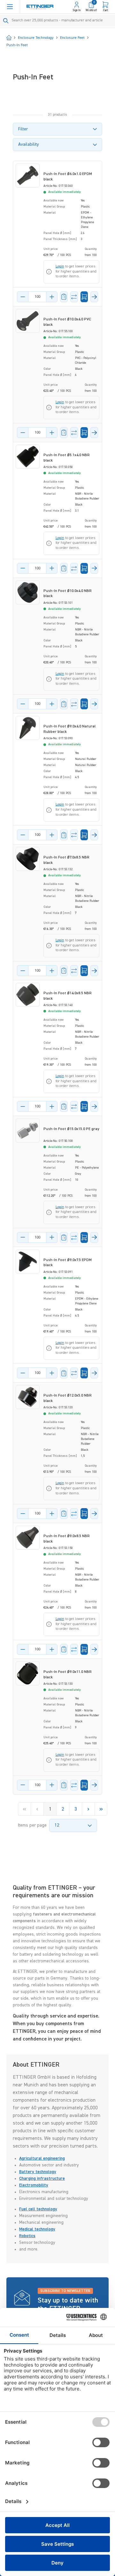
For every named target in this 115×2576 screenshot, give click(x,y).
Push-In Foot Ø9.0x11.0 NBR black (68, 1675)
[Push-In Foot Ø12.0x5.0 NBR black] (28, 1397)
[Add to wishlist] (64, 297)
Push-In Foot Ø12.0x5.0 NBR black (68, 1398)
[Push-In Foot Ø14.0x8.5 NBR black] (28, 995)
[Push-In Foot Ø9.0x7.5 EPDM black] (28, 1262)
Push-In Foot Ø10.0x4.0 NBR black (68, 594)
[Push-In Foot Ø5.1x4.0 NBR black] (28, 457)
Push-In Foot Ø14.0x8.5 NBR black (68, 996)
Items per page (32, 1825)
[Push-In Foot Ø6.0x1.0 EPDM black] (28, 175)
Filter (23, 129)
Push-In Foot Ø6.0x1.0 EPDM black (68, 177)
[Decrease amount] (23, 297)
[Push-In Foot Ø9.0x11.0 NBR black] (28, 1673)
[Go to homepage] (40, 7)
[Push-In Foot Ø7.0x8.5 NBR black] (28, 859)
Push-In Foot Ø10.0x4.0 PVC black (67, 322)
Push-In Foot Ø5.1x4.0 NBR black (67, 458)
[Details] (94, 297)
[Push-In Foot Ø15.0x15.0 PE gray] (28, 1131)
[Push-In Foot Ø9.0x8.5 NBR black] (28, 1538)
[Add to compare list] (74, 297)
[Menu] (10, 7)
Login (60, 266)
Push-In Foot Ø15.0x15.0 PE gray (71, 1129)
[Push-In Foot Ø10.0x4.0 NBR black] (28, 592)
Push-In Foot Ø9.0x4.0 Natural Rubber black (69, 729)
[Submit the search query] (6, 21)
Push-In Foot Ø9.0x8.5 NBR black (67, 1539)
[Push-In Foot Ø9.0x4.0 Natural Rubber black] (28, 728)
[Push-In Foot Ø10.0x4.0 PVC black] (28, 321)
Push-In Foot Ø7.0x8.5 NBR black (66, 860)
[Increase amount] (52, 297)
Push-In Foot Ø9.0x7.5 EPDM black (68, 1263)
